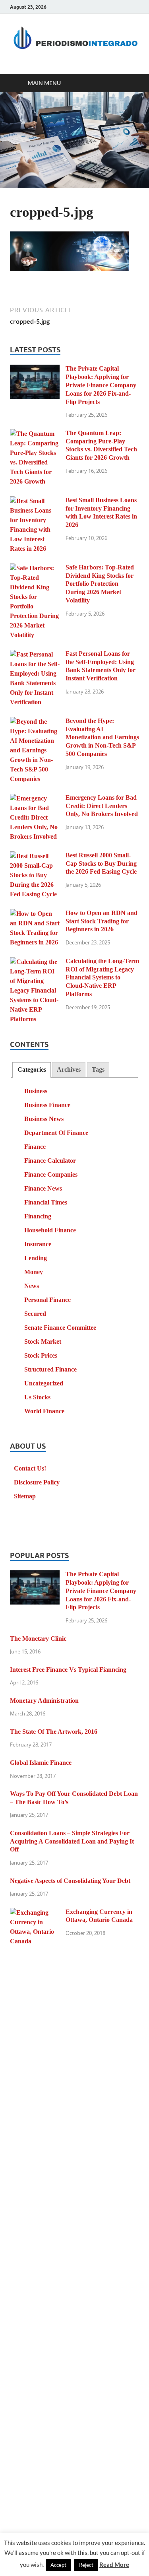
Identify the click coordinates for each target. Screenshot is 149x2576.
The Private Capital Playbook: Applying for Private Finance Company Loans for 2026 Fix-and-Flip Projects (101, 385)
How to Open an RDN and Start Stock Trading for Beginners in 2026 (102, 921)
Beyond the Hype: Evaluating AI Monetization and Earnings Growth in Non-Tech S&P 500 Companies (102, 737)
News (32, 1286)
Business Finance (47, 1105)
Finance (35, 1147)
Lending (36, 1258)
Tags (98, 1069)
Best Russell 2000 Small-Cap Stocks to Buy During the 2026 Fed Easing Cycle (101, 864)
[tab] (31, 1070)
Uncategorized (44, 1383)
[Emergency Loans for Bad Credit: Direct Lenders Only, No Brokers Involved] (35, 799)
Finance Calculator (50, 1161)
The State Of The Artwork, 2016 (54, 1732)
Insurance (38, 1244)
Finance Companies (51, 1174)
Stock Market (43, 1341)
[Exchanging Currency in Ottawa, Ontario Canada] (35, 1913)
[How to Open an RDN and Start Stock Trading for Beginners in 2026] (35, 914)
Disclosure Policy (37, 1482)
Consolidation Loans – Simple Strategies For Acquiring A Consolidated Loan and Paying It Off (72, 1841)
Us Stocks (37, 1397)
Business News (44, 1119)
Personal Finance (47, 1300)
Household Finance (50, 1230)
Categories (32, 1069)
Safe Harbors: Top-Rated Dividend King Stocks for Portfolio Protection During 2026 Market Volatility (100, 584)
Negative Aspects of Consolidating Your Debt (70, 1881)
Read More (114, 2564)
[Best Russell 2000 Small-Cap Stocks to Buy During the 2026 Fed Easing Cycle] (35, 856)
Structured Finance (50, 1369)
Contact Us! (30, 1468)
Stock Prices (41, 1355)
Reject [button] (86, 2565)
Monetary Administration (44, 1701)
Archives (69, 1069)
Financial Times (46, 1202)
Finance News (43, 1188)
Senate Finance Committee (60, 1328)
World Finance (44, 1411)
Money (34, 1272)
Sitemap (25, 1496)
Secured (35, 1314)
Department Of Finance (56, 1133)
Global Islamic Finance (41, 1763)
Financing (38, 1216)
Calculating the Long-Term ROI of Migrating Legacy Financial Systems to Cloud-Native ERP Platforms (102, 977)
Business (36, 1091)
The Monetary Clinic (38, 1639)
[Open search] (129, 83)
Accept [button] (58, 2565)
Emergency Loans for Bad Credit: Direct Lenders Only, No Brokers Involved (102, 806)
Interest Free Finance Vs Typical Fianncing (68, 1670)
